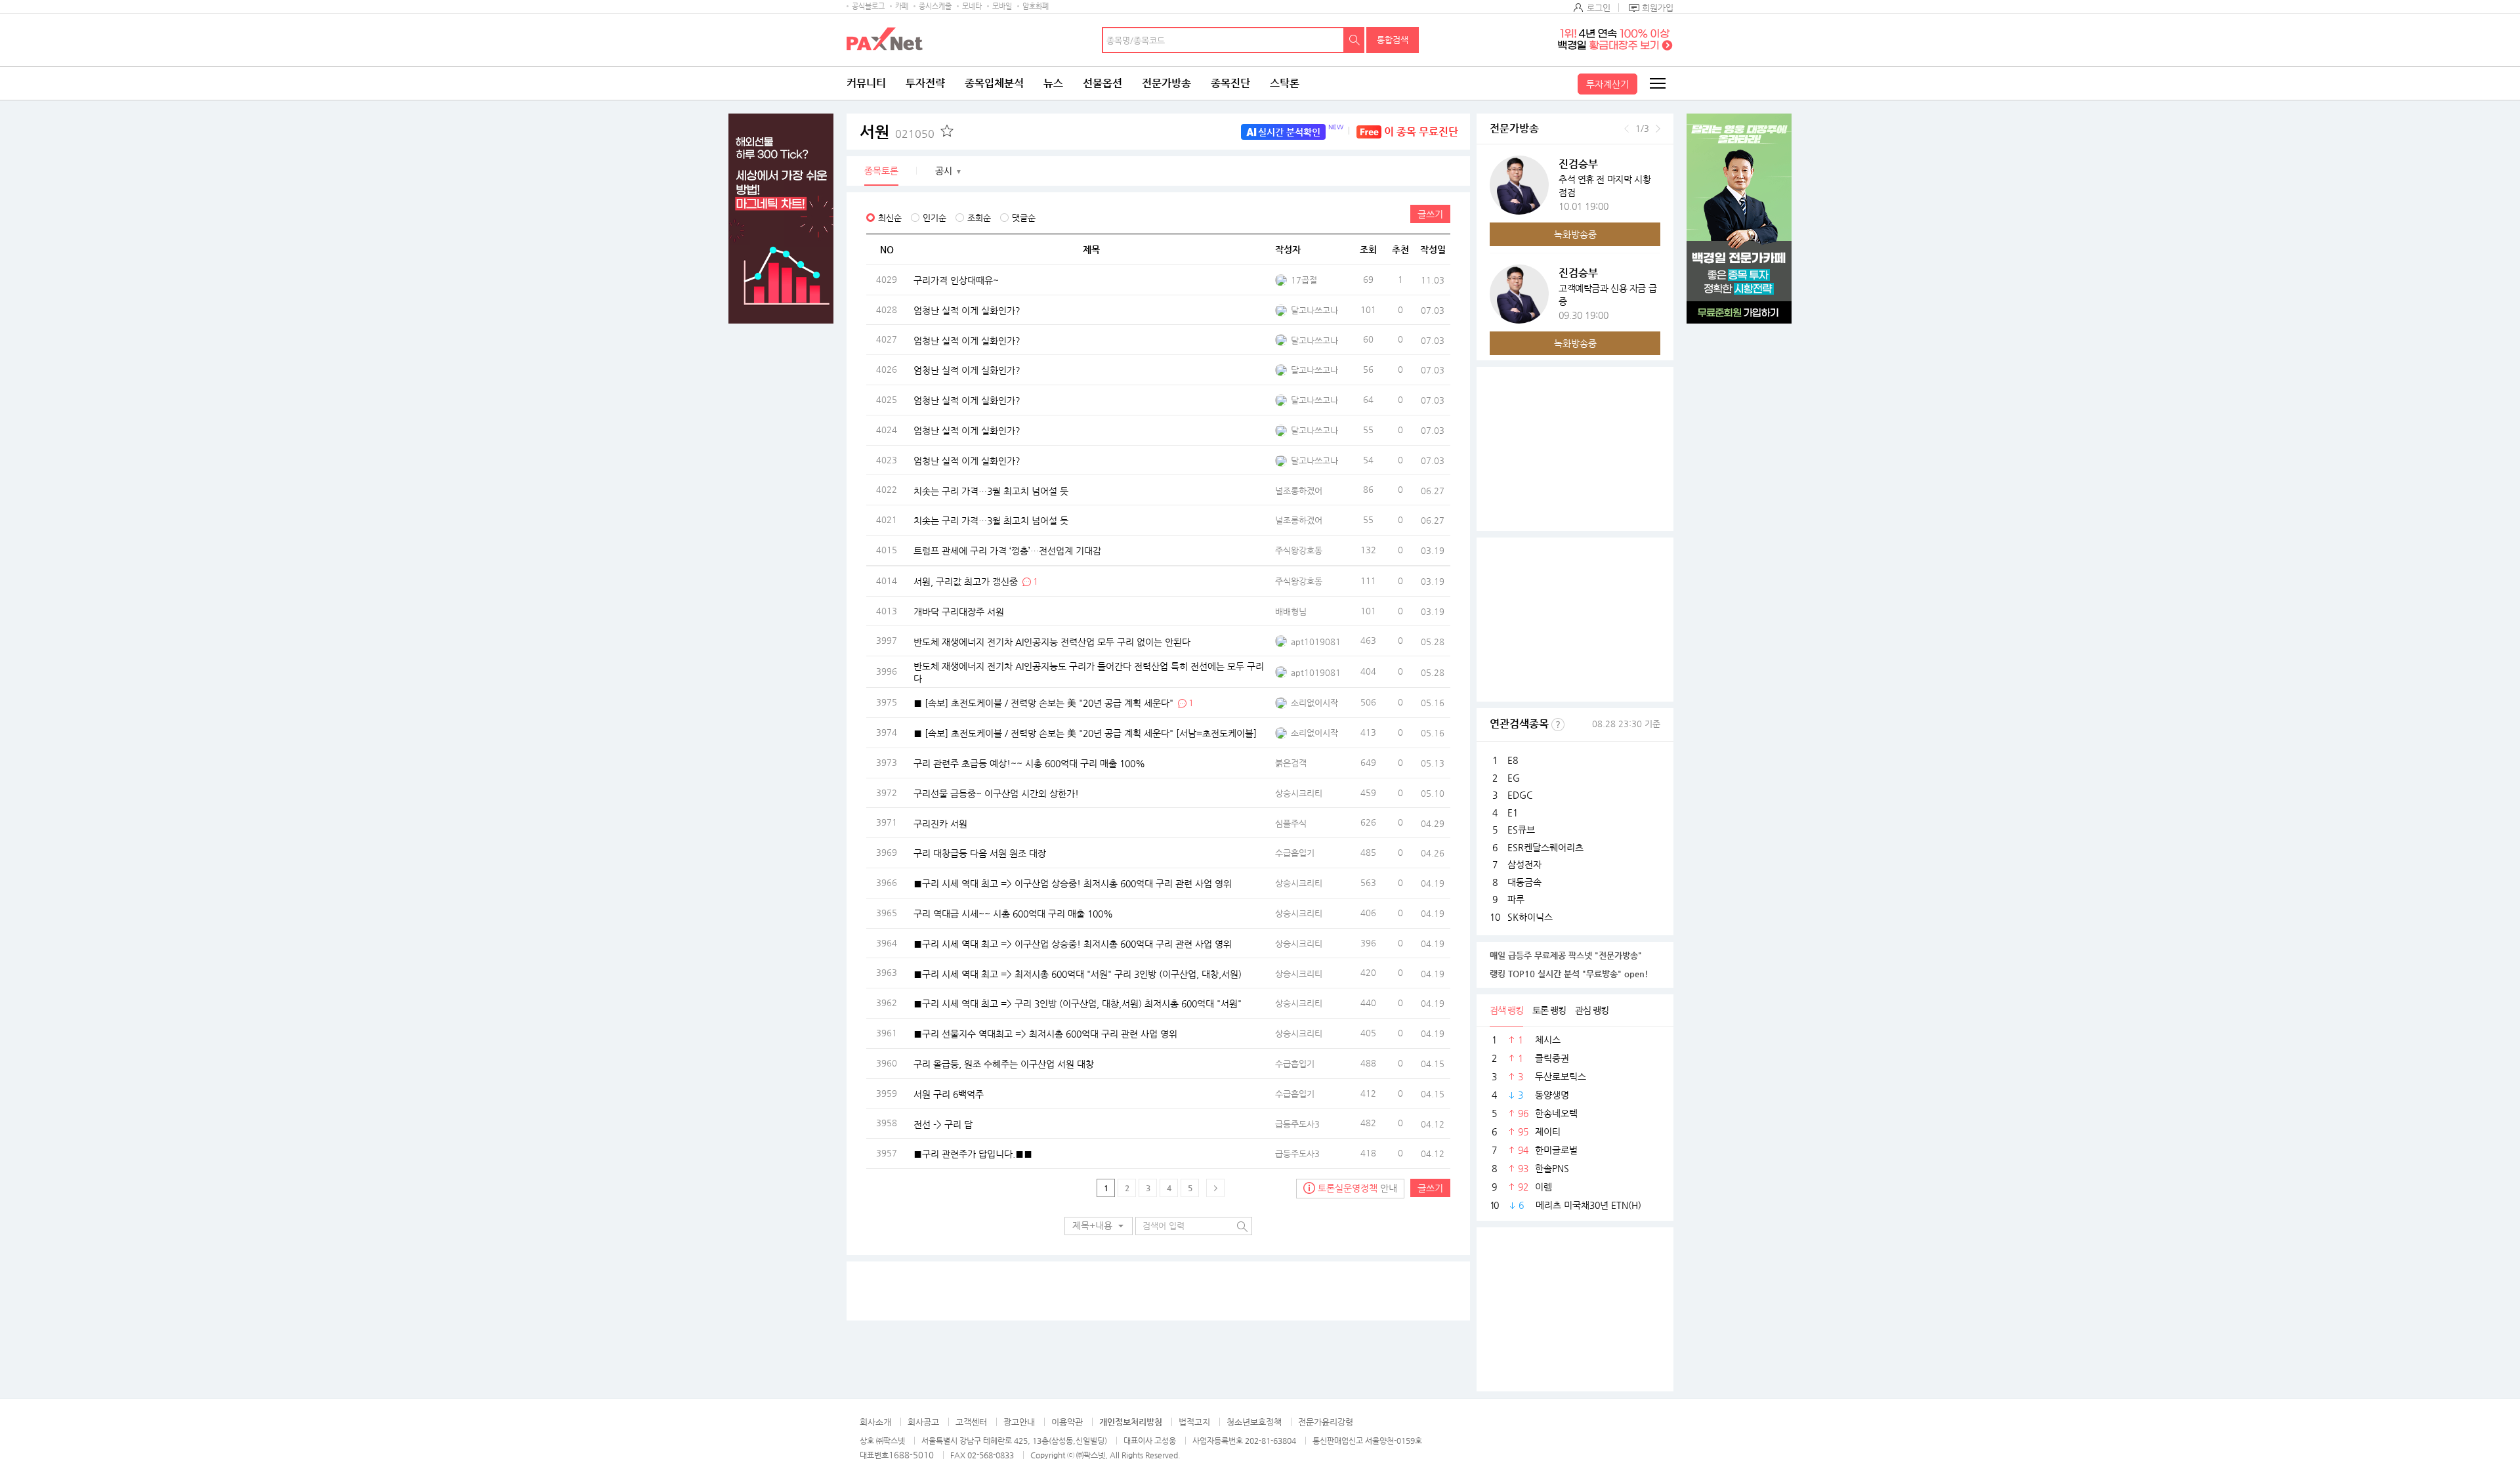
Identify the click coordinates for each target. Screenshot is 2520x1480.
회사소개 (875, 1422)
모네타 (972, 6)
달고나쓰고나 (1314, 310)
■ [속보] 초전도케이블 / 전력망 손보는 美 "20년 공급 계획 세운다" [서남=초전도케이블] (1085, 733)
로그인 (1599, 8)
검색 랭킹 (1506, 1010)
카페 (902, 6)
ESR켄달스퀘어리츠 (1545, 847)
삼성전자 (1524, 864)
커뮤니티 (866, 83)
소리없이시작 (1314, 703)
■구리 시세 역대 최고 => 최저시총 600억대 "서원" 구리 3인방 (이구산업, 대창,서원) (1078, 973)
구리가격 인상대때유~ (956, 280)
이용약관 (1067, 1422)
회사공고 (923, 1422)
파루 (1516, 899)
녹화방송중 (1575, 234)
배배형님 (1291, 611)
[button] (1099, 1226)
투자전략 (925, 83)
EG (1514, 778)
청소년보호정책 (1254, 1422)
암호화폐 (1036, 6)
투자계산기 (1607, 84)
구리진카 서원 (940, 823)
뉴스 (1053, 83)
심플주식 (1291, 823)
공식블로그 (868, 6)
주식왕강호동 (1299, 550)
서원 (897, 132)
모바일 (1002, 6)
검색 (1354, 40)
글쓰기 (1430, 214)
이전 (1627, 129)
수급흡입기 (1295, 853)
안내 (1357, 1188)
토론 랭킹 (1549, 1010)
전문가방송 (1166, 83)
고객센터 (971, 1422)
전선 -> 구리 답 (943, 1124)
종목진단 (1230, 83)
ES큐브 (1521, 830)
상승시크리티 (1299, 793)
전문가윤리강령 (1326, 1422)
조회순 (979, 218)
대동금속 (1524, 882)
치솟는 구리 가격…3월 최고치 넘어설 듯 (991, 490)
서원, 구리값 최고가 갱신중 (966, 581)
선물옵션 (1102, 83)
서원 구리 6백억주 (949, 1093)
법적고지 (1194, 1422)
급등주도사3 (1297, 1124)
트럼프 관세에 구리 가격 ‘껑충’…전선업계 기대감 (1007, 551)
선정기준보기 (1558, 725)
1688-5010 (911, 1455)
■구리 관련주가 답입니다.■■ (973, 1154)
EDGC (1520, 795)
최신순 (890, 218)
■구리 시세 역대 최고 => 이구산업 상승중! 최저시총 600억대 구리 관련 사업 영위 (1073, 883)
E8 (1513, 760)
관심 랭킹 (1592, 1010)
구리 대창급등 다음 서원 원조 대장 (980, 853)
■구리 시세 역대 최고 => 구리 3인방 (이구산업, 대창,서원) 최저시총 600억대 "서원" (1078, 1004)
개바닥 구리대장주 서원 (959, 611)
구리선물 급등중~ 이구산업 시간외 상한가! (996, 793)
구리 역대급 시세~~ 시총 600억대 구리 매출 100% (1013, 913)
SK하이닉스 (1530, 917)
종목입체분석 (994, 83)
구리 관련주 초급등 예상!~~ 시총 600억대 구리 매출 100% (1029, 763)
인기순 (934, 218)
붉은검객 (1291, 763)
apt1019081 (1316, 642)
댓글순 (1024, 218)
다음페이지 (1215, 1188)
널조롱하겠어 (1299, 491)
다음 (1658, 129)
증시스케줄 (935, 6)
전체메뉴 (1657, 83)
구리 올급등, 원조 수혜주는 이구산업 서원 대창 (1004, 1063)
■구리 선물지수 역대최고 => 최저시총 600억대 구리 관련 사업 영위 (1045, 1034)
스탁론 (1285, 83)
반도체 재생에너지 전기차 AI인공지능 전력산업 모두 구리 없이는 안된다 (1052, 641)
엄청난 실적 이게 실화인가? (967, 310)
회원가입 (1658, 8)
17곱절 (1304, 280)
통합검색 (1393, 40)
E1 (1513, 813)
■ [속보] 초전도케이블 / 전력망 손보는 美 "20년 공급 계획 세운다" (1043, 703)
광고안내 (1019, 1422)
